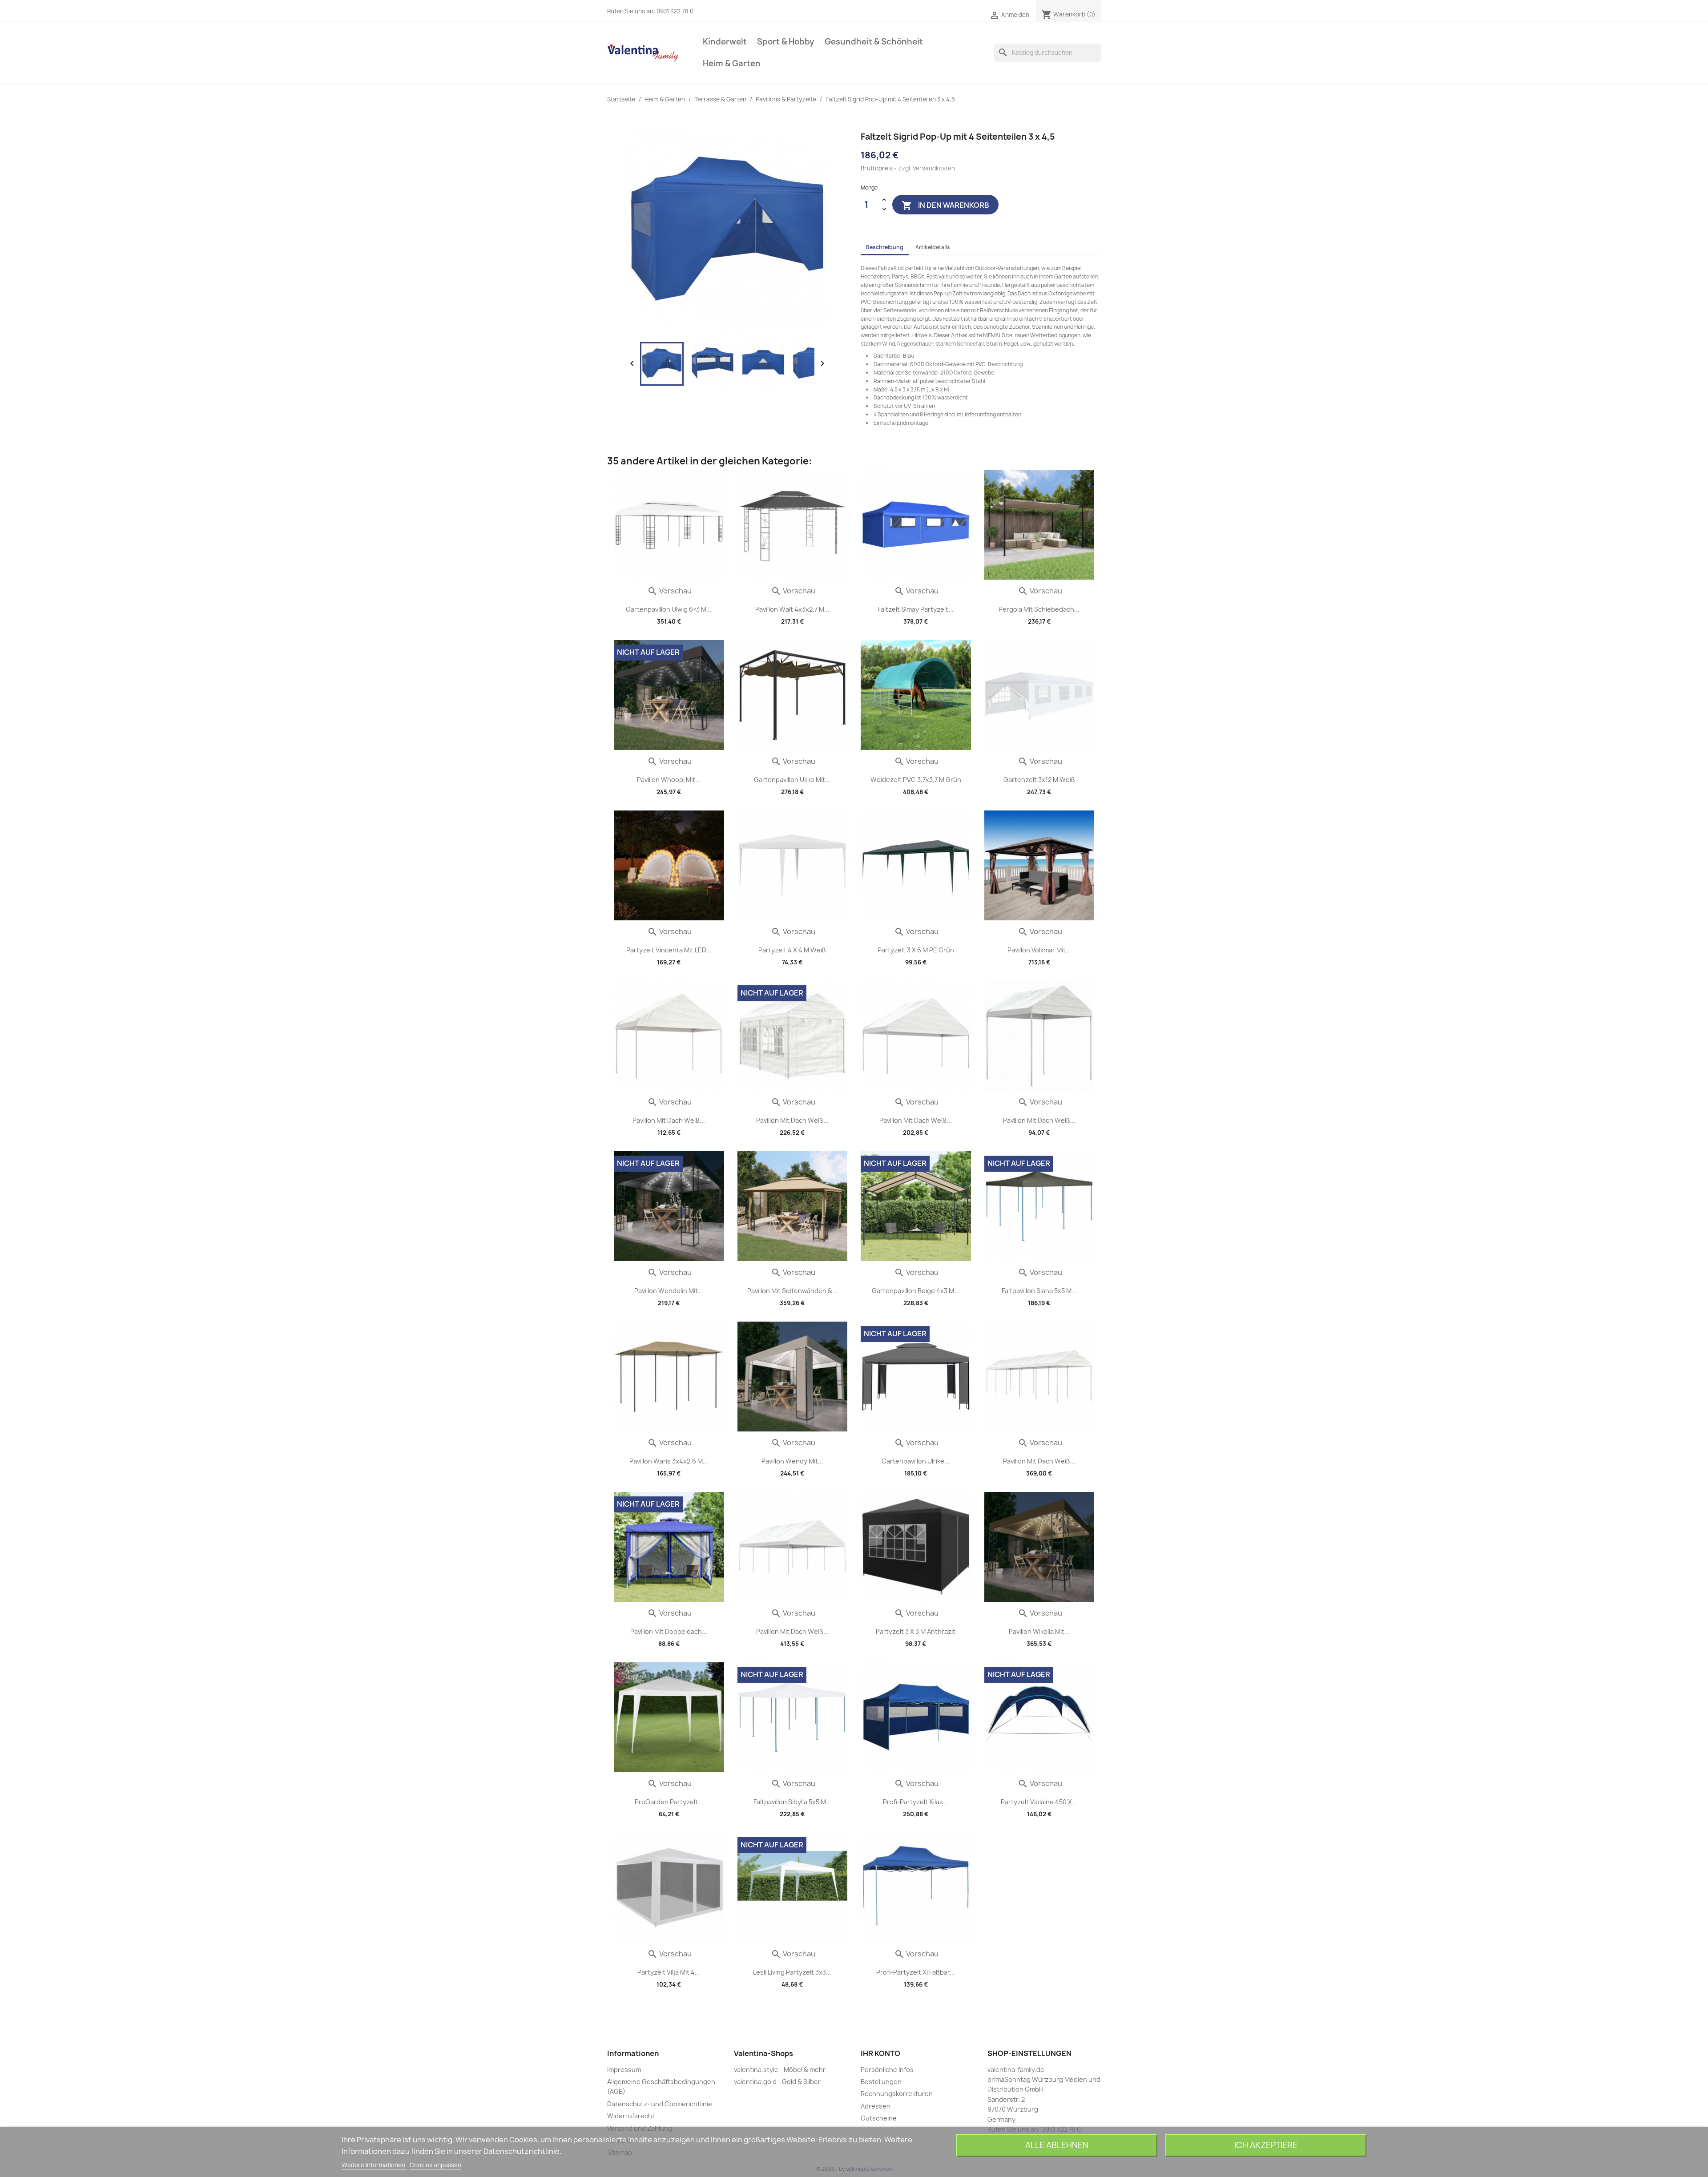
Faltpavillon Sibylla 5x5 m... (792, 1802)
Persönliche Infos (887, 2070)
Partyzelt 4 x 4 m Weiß (792, 950)
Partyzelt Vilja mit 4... (669, 1972)
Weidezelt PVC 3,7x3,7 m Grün (916, 780)
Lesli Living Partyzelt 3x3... (792, 1972)
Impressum (624, 2070)
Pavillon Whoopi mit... (669, 780)
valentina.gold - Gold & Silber (777, 2082)
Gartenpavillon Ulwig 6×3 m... (669, 609)
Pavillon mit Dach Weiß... (669, 1120)
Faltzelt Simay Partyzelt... (916, 609)
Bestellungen (881, 2082)
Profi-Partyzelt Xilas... (916, 1802)
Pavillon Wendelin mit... (669, 1291)
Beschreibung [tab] (885, 247)
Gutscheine (879, 2118)
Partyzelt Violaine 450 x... (1039, 1802)
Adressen (876, 2106)
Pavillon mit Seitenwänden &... (792, 1291)
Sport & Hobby (786, 42)
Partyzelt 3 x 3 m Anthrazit (916, 1631)
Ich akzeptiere (1266, 2145)
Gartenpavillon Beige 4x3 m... (916, 1291)
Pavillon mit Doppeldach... (669, 1631)
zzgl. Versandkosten (927, 168)
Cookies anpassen (435, 2165)
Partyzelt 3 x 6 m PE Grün (916, 950)
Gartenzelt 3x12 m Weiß (1039, 780)
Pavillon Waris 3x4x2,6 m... (669, 1461)
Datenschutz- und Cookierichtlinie (660, 2104)
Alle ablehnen (1057, 2145)
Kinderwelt (725, 42)
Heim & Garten (732, 63)
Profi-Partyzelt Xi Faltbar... (916, 1972)
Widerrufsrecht (631, 2116)
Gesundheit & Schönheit (874, 42)
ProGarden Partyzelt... (669, 1802)
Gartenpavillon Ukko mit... (792, 780)
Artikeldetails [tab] (933, 247)
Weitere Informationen (374, 2165)
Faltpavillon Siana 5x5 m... (1039, 1291)
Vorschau (669, 591)
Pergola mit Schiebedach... (1039, 609)
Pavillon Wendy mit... (792, 1461)
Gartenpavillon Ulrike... (916, 1461)
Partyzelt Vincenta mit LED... (669, 950)
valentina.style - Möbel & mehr (780, 2070)
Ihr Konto (880, 2053)
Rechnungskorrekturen (897, 2094)
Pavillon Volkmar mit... (1039, 950)
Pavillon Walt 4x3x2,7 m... (792, 609)
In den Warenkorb (945, 205)
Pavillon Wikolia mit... (1039, 1631)
